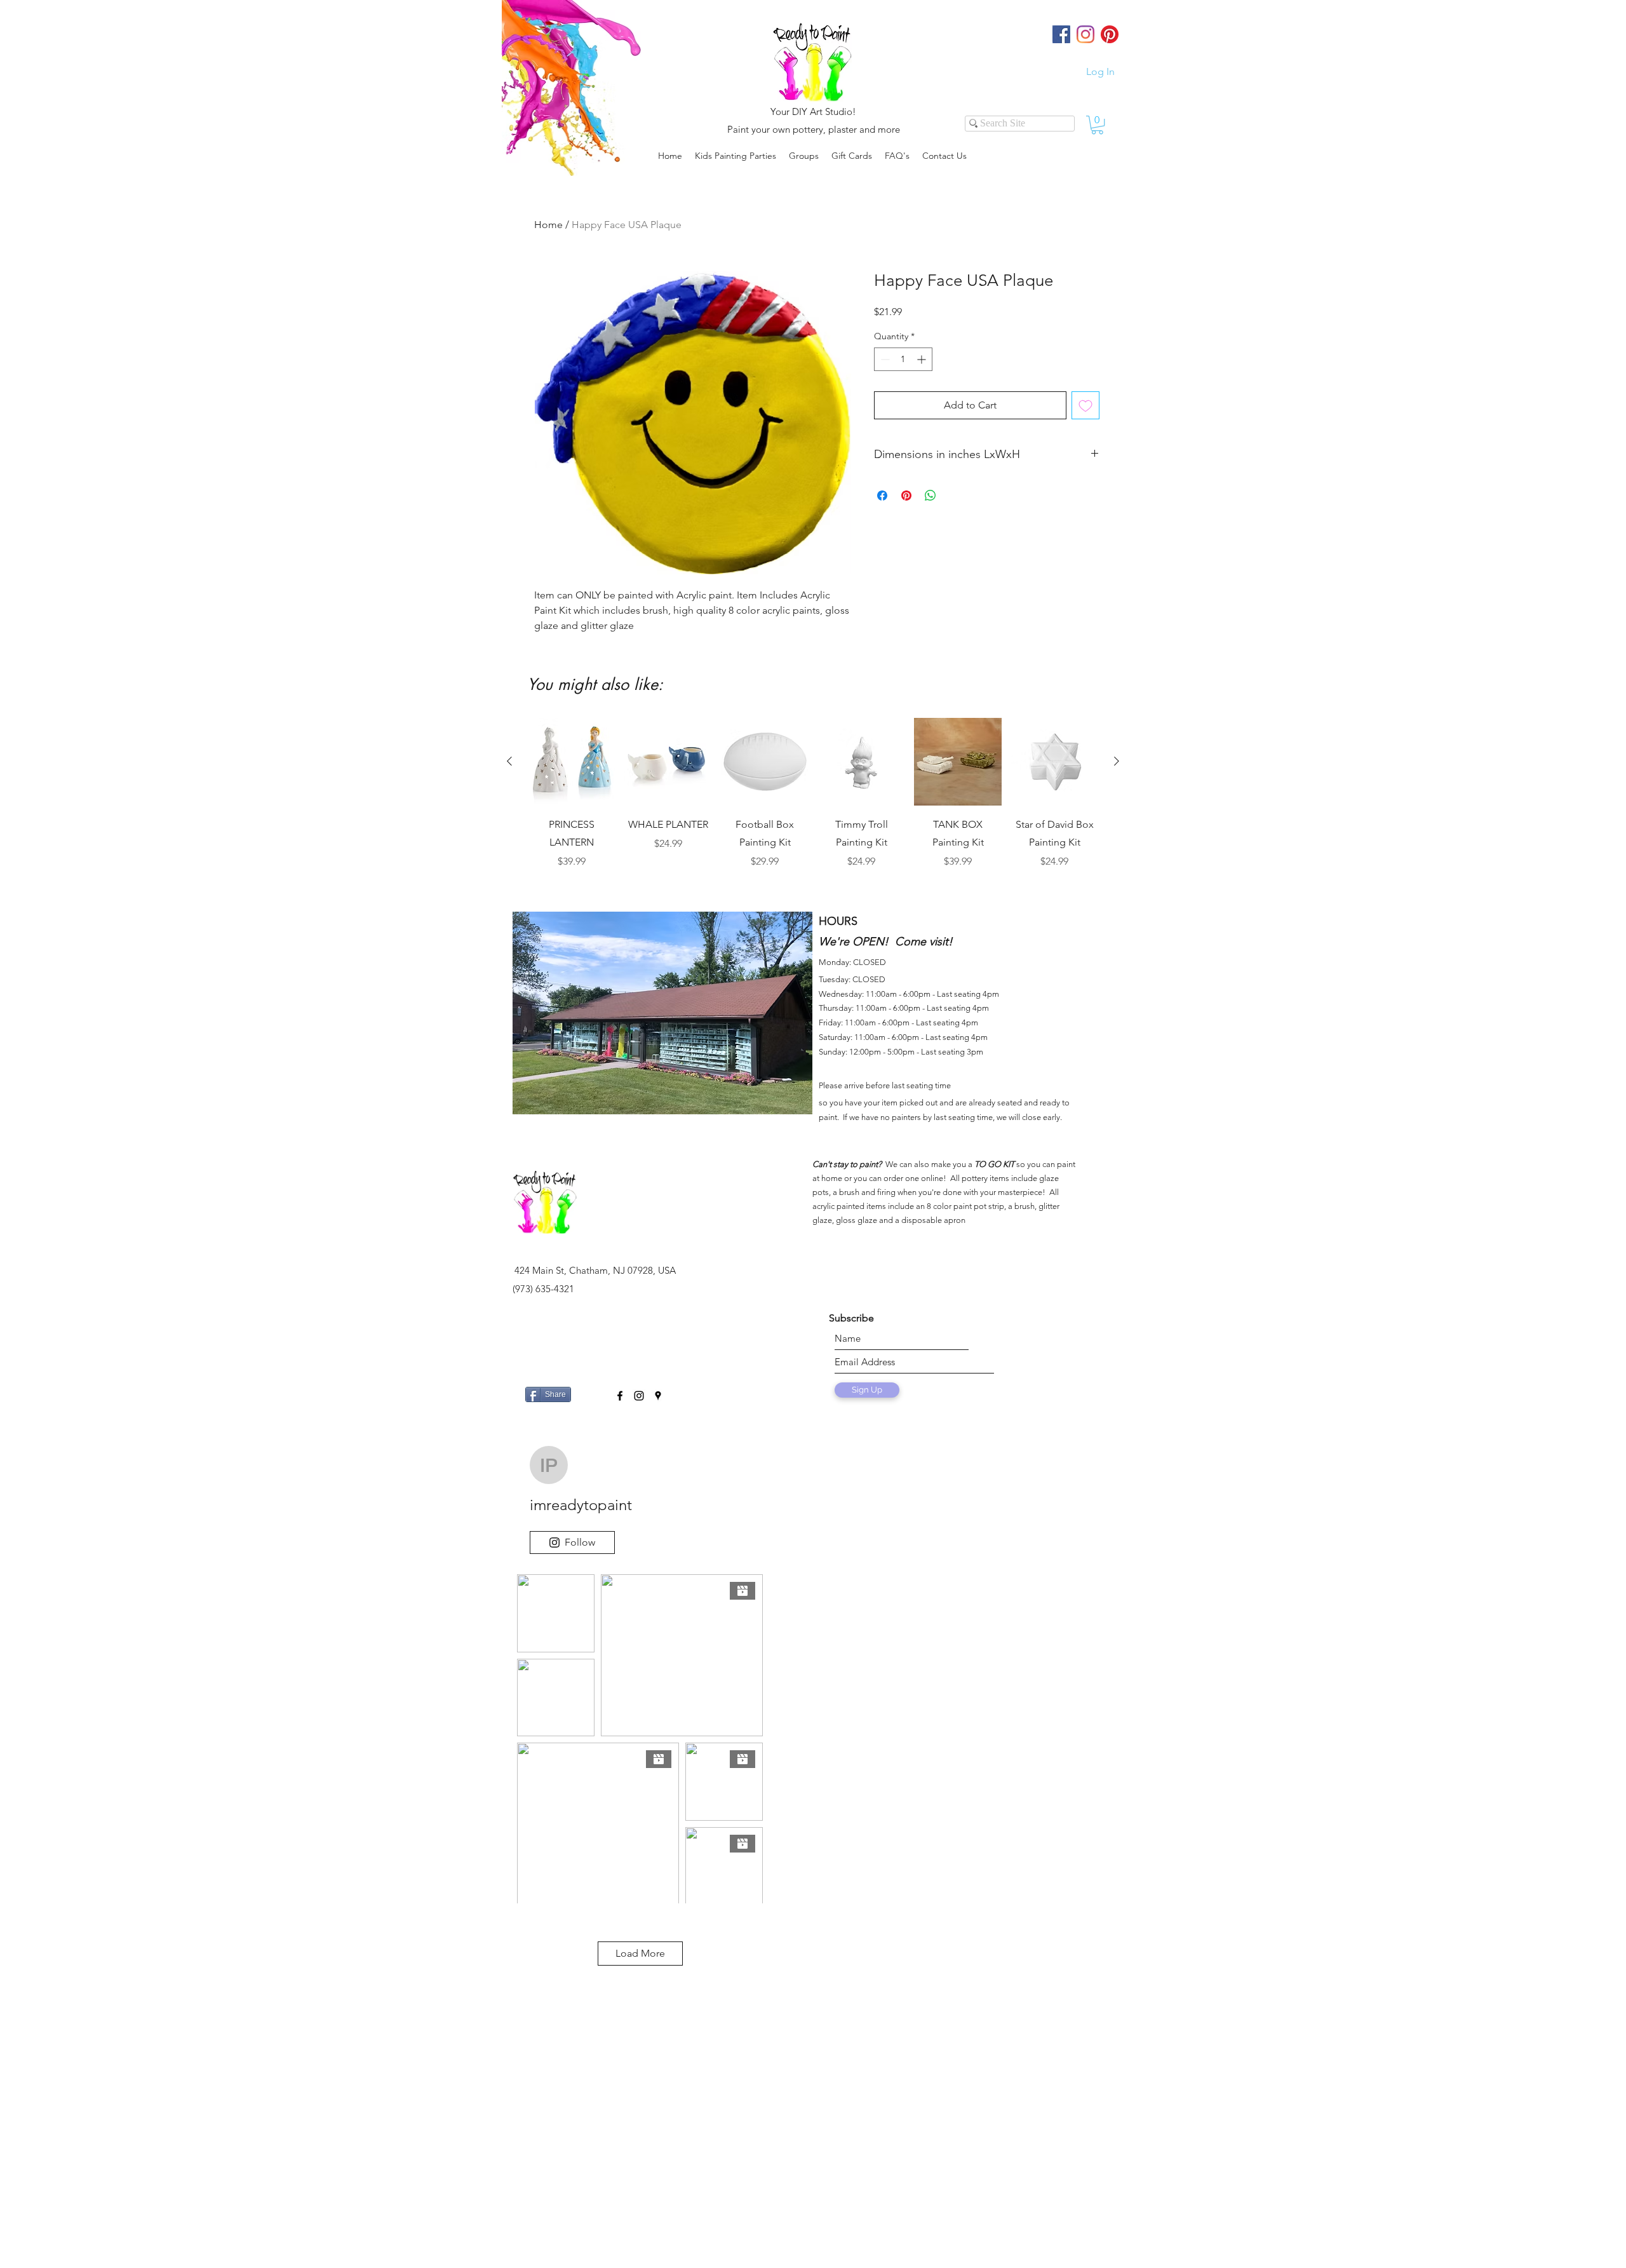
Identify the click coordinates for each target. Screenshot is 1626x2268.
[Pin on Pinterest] (906, 496)
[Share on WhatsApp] (931, 496)
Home (548, 225)
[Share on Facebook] (882, 496)
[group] (813, 802)
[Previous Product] (509, 761)
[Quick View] (572, 762)
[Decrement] (884, 359)
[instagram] (639, 1396)
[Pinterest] (1110, 34)
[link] (1097, 125)
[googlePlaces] (658, 1396)
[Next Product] (1117, 761)
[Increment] (923, 359)
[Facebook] (1061, 34)
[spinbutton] (903, 359)
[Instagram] (1085, 34)
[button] (804, 156)
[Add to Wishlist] (1085, 405)
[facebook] (620, 1396)
